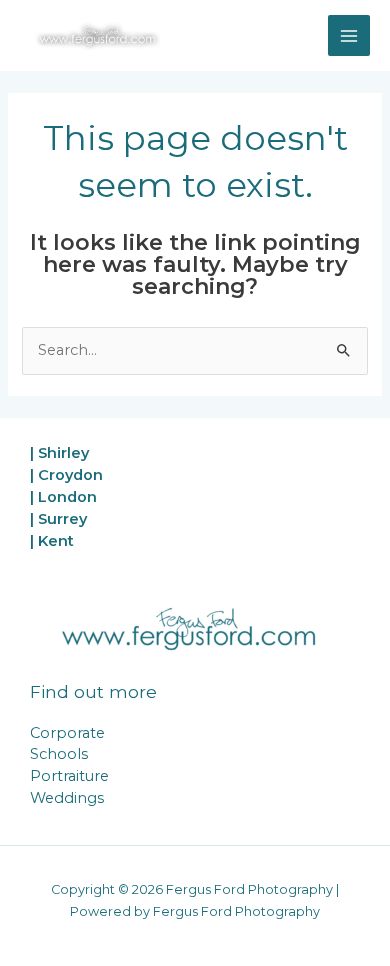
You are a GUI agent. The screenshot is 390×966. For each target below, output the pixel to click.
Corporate (67, 733)
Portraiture (69, 776)
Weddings (67, 798)
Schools (59, 754)
